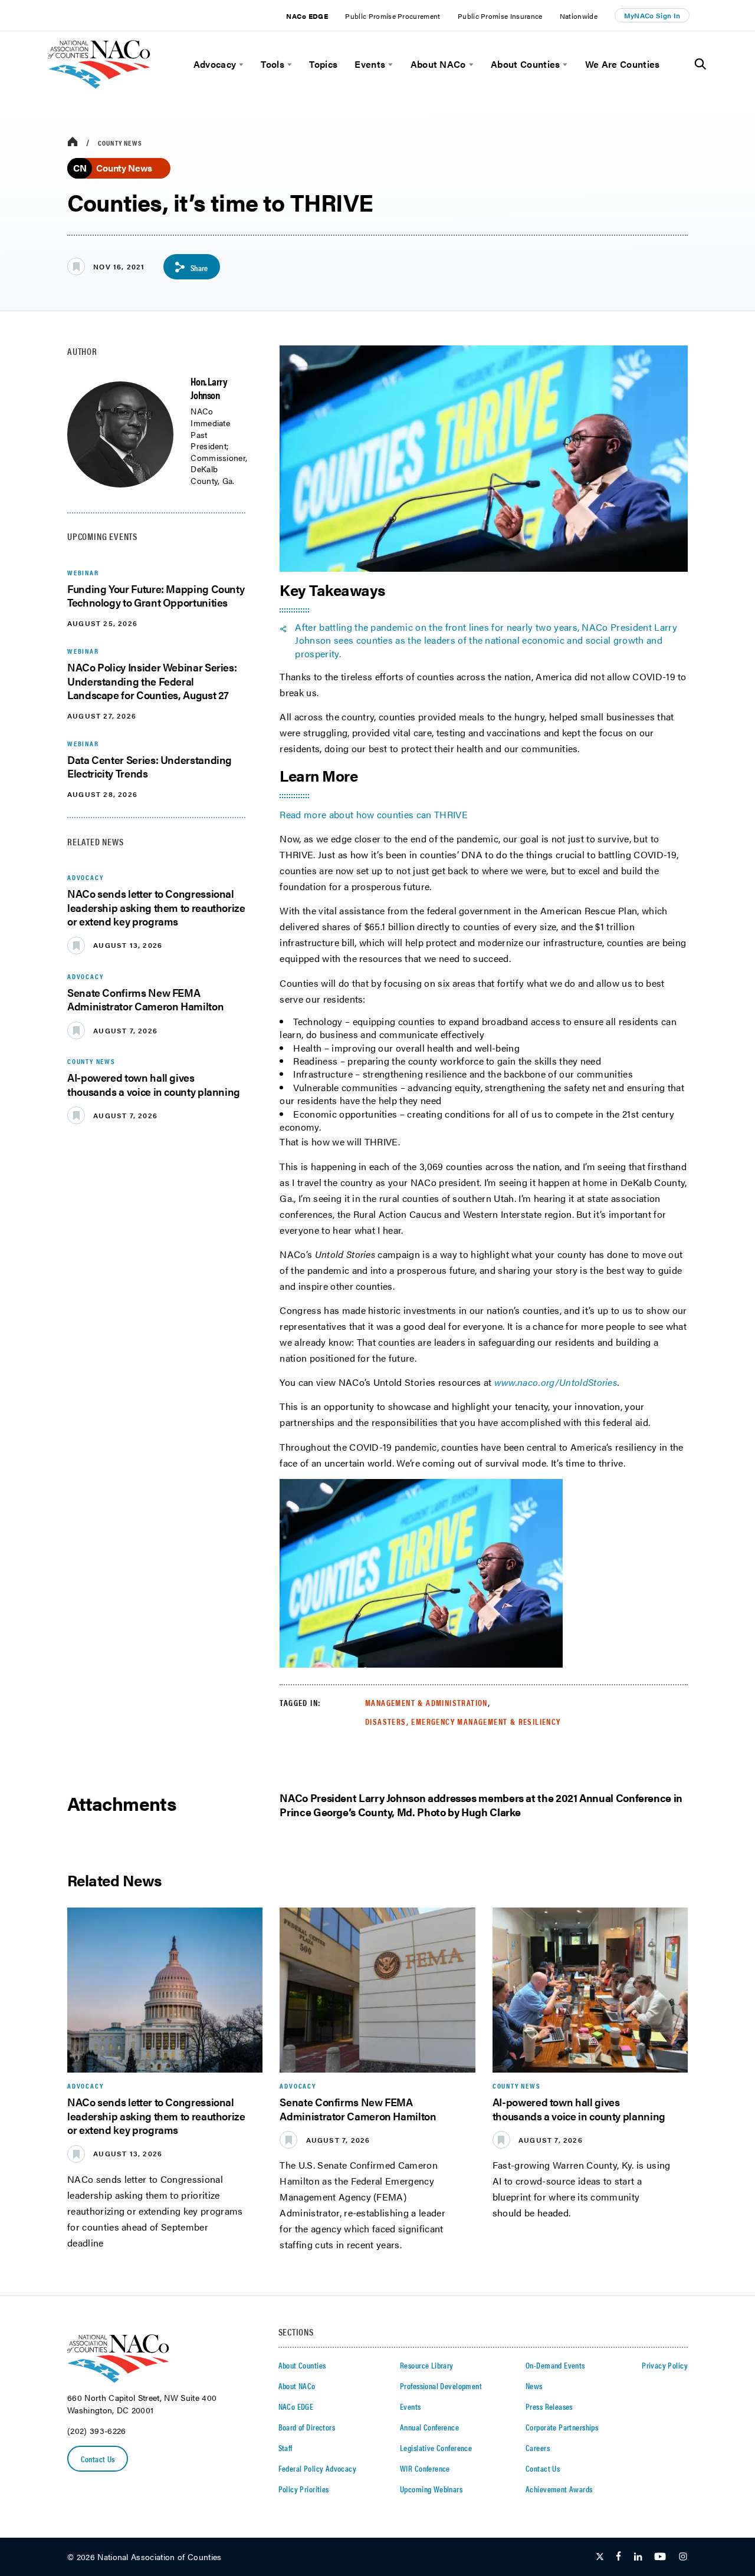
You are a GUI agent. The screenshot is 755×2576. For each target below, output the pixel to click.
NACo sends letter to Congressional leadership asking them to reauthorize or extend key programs (156, 907)
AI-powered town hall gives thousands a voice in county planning (154, 1084)
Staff (285, 2447)
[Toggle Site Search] (700, 64)
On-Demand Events (555, 2365)
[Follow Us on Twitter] (600, 2557)
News (534, 2386)
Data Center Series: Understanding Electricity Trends (150, 766)
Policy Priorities (304, 2489)
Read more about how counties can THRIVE (375, 814)
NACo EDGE (307, 16)
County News (120, 143)
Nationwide (579, 16)
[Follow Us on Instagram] (683, 2557)
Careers (538, 2447)
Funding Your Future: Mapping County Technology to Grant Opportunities (156, 595)
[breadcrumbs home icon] (73, 142)
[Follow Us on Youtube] (660, 2557)
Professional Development (441, 2386)
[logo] (99, 85)
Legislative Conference (436, 2447)
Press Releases (549, 2406)
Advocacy (215, 64)
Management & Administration (426, 1702)
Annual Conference (429, 2427)
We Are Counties (623, 64)
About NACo (438, 64)
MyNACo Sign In (652, 15)
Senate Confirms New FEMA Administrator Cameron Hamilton (145, 999)
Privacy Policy (665, 2365)
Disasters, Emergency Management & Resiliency (463, 1721)
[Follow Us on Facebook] (618, 2557)
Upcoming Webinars (431, 2489)
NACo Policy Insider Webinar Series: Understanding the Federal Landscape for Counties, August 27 (152, 681)
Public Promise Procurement (393, 16)
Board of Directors (307, 2427)
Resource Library (427, 2365)
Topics (323, 64)
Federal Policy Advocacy (318, 2468)
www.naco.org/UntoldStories (556, 1382)
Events (370, 64)
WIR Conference (425, 2468)
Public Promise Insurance (500, 16)
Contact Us (98, 2459)
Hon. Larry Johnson (209, 388)
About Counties (525, 64)
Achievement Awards (559, 2489)
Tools (273, 64)
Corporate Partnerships (562, 2427)
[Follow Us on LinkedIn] (638, 2557)
